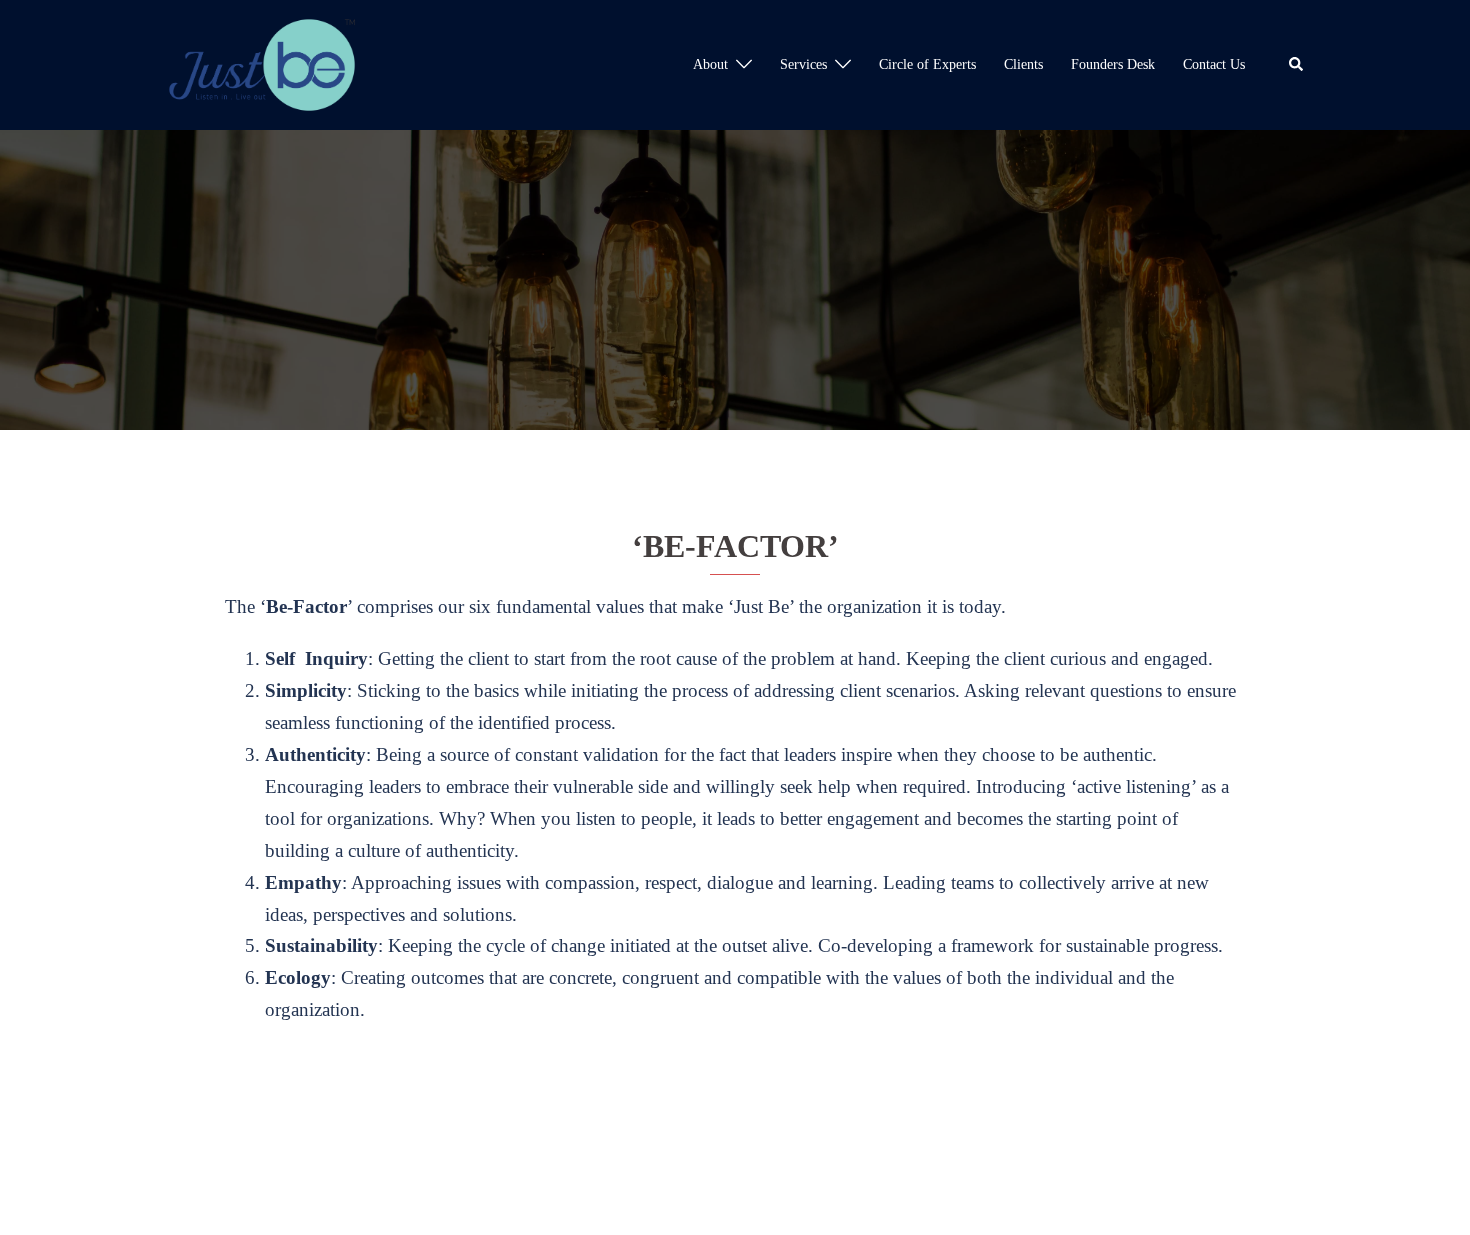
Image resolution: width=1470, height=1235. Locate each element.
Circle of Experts (927, 64)
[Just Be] (262, 62)
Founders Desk (1113, 64)
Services (803, 64)
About (710, 64)
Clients (1023, 64)
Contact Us (1214, 64)
